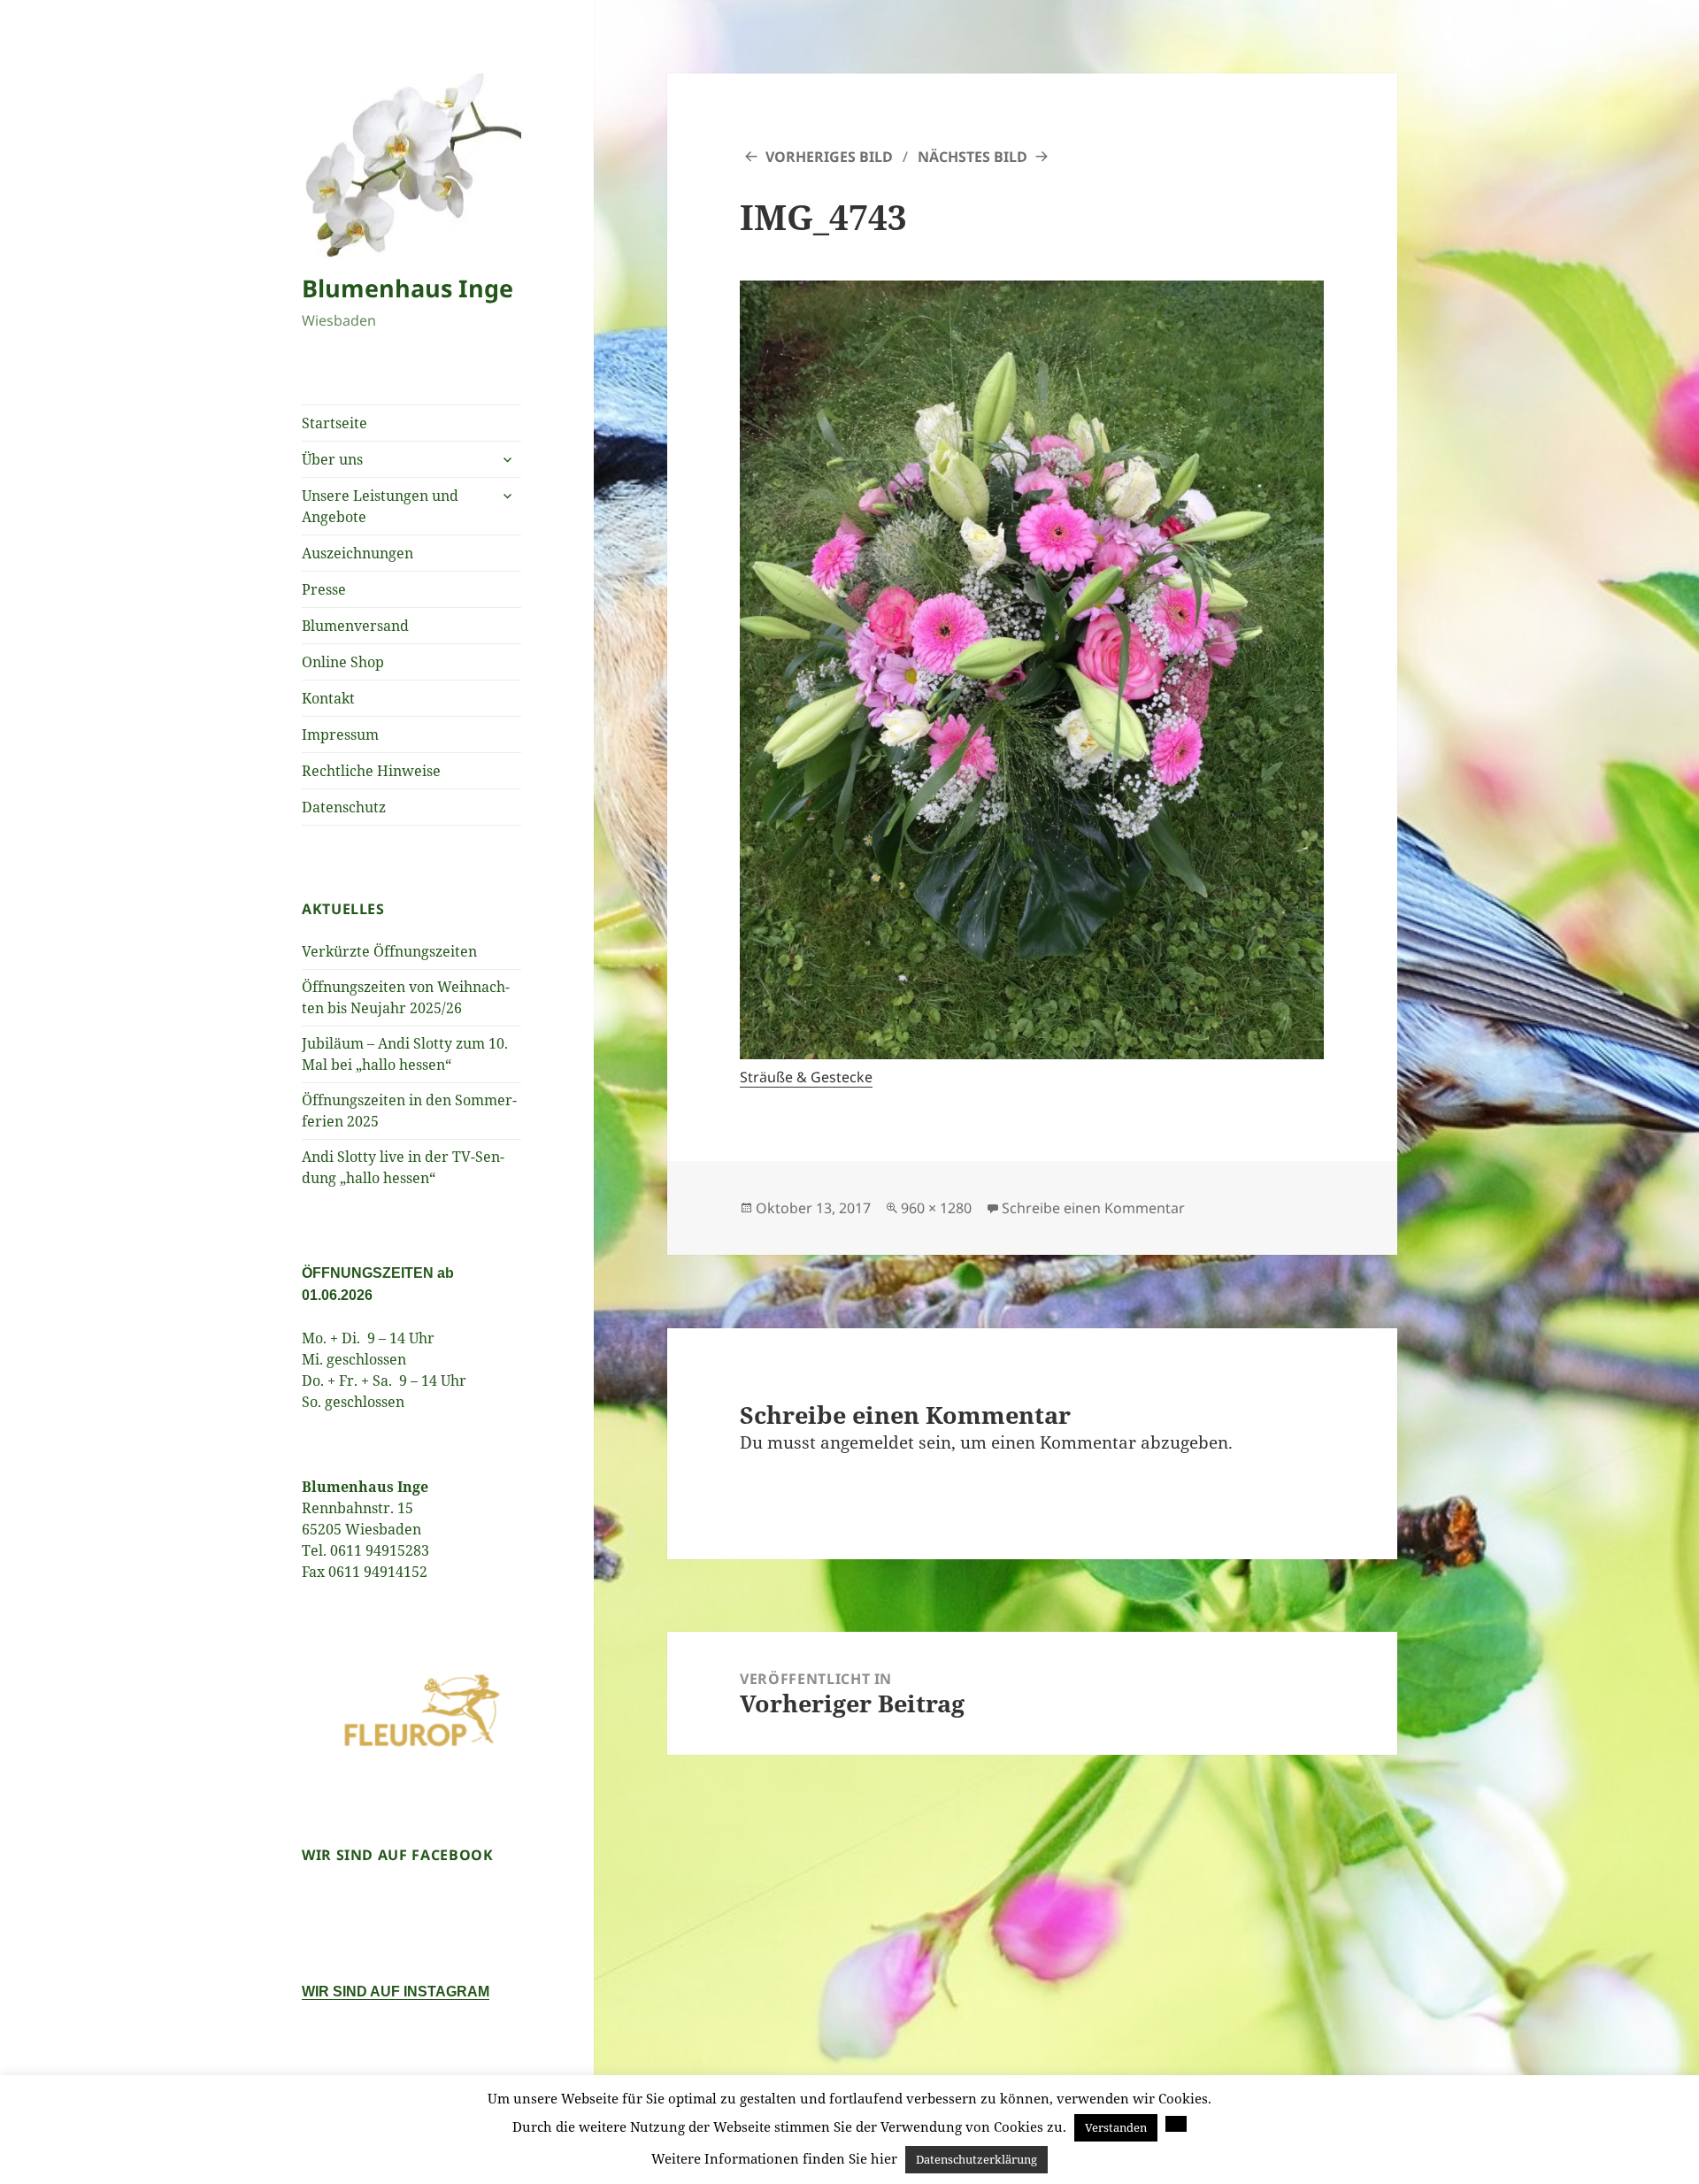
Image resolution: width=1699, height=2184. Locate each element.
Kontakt (328, 698)
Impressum (340, 734)
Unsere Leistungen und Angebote (380, 506)
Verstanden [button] (1116, 2127)
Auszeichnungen (357, 553)
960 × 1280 (936, 1208)
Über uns (332, 459)
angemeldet (867, 1442)
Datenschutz (344, 807)
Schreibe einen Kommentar (1093, 1208)
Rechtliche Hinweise (371, 771)
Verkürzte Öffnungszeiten (389, 951)
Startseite (334, 423)
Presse (324, 589)
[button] (1176, 2124)
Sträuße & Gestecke (806, 1077)
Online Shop (343, 662)
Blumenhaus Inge (407, 288)
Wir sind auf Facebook (397, 1855)
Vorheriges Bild (829, 157)
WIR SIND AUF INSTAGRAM (396, 1992)
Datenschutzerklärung (976, 2159)
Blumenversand (355, 626)
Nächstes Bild (973, 157)
